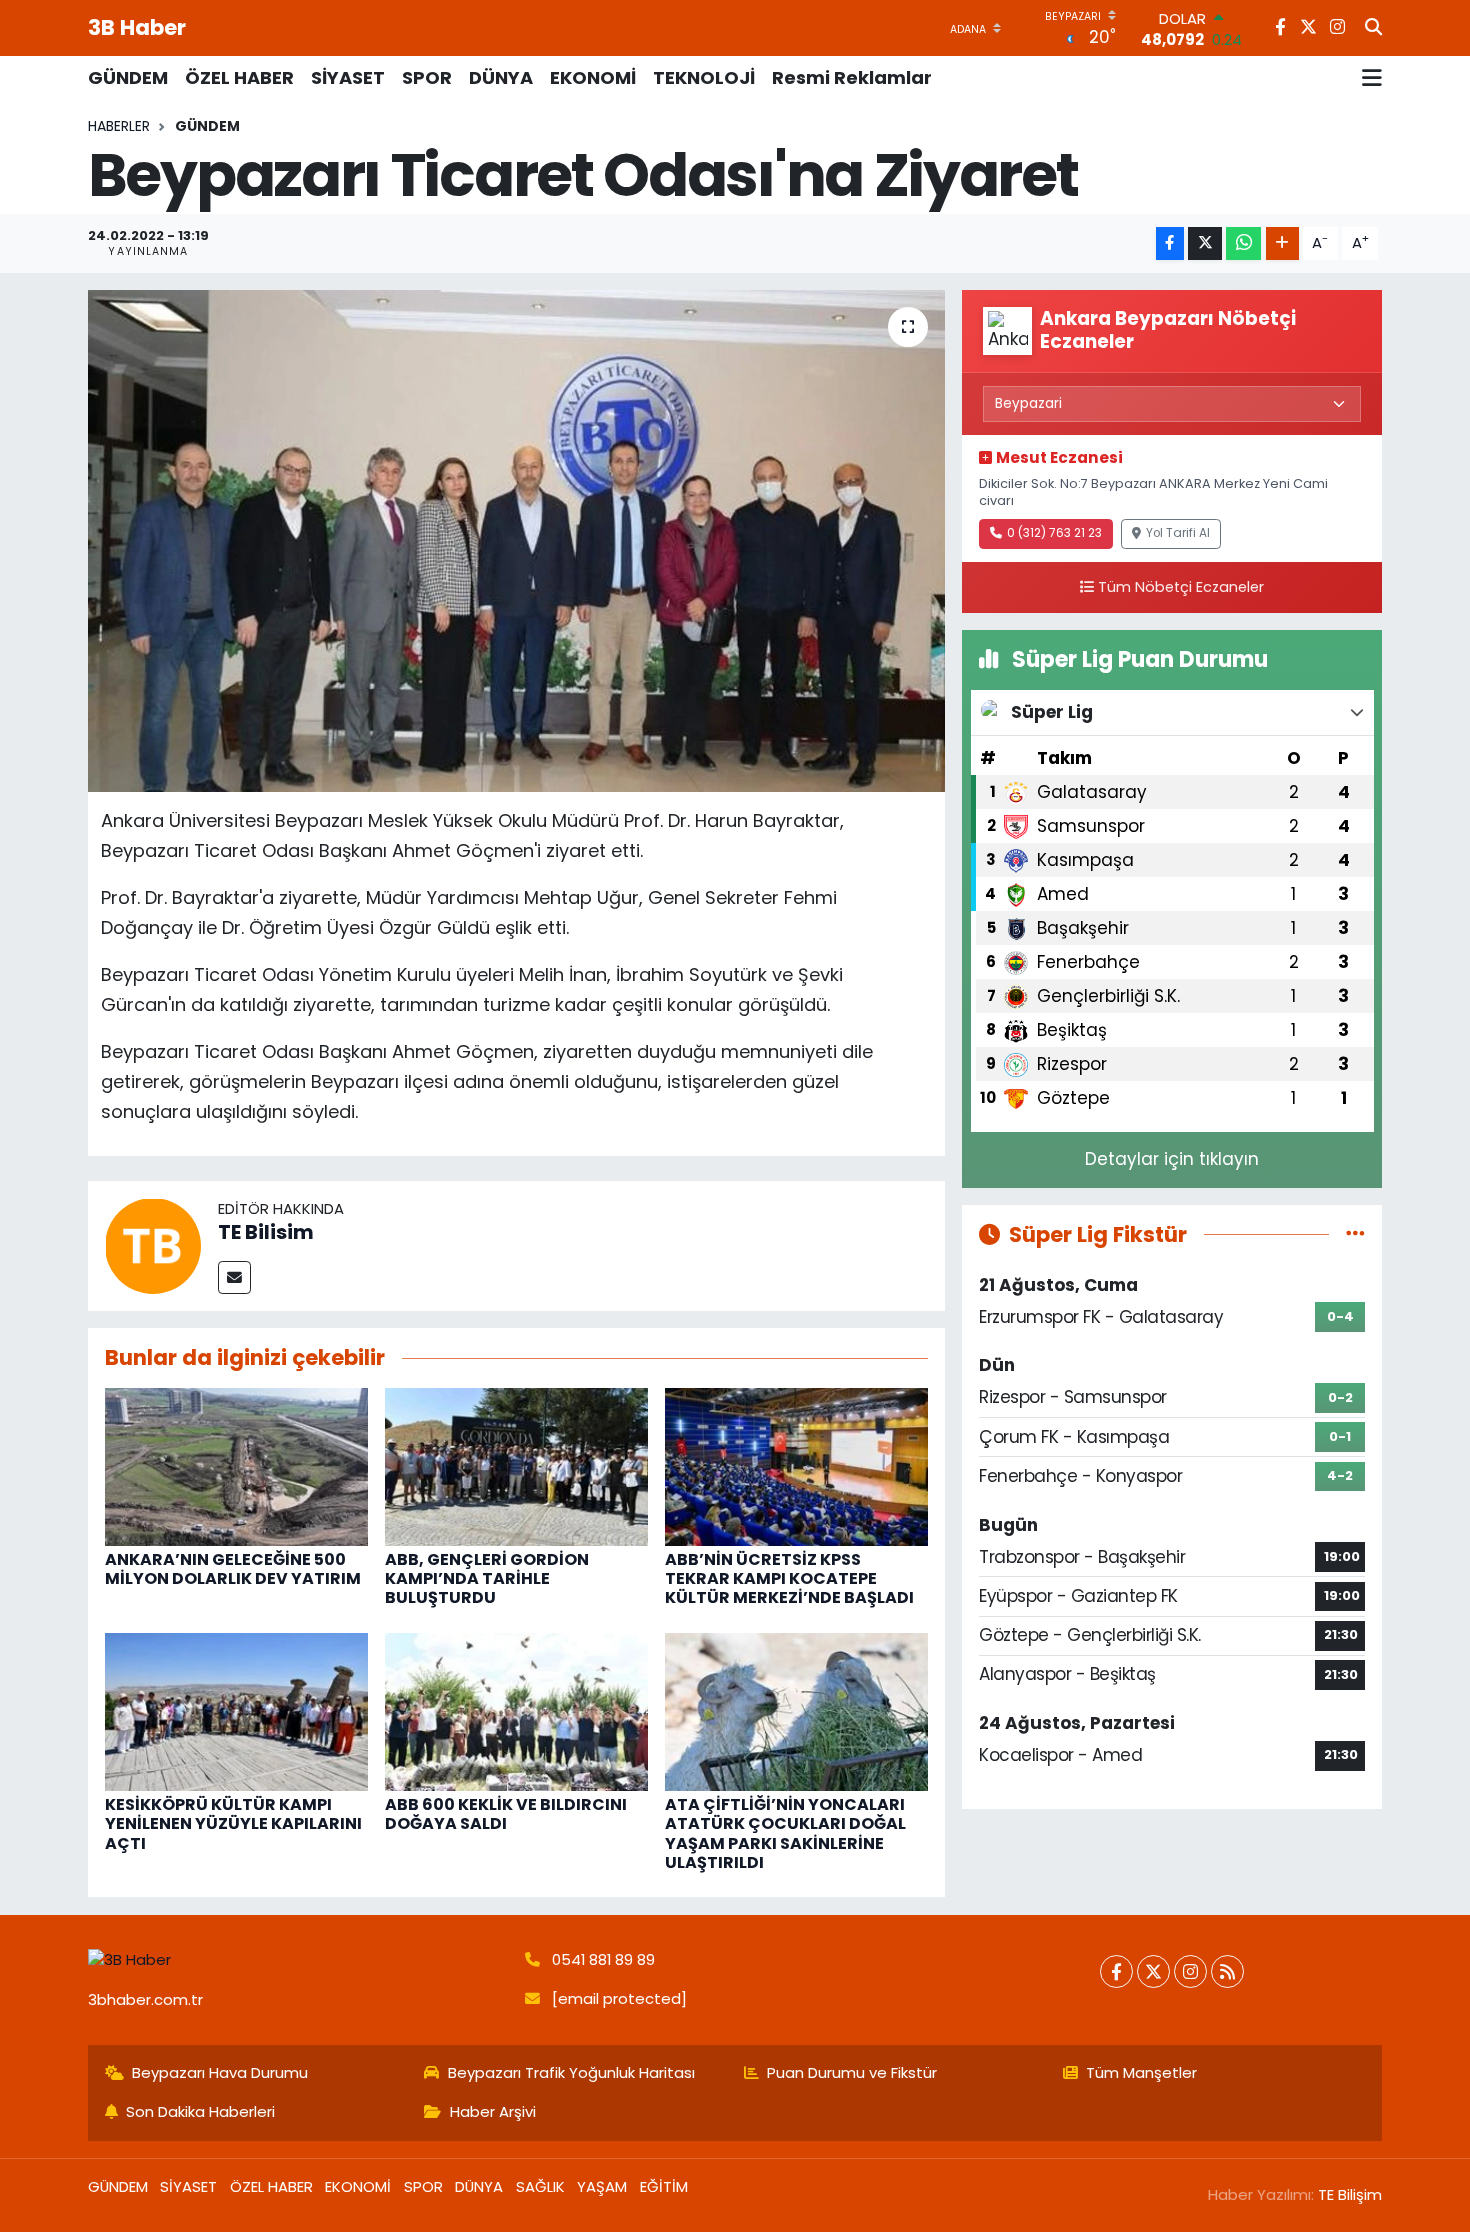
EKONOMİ (593, 77)
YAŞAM (602, 2186)
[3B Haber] (298, 1960)
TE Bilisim (266, 1232)
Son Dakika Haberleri (200, 2111)
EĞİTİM (664, 2186)
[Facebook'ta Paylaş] (1170, 243)
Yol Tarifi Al (1178, 533)
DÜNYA (501, 77)
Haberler (119, 126)
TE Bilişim (1350, 2194)
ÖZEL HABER (239, 77)
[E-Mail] (234, 1277)
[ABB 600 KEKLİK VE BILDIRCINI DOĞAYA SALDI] (516, 1711)
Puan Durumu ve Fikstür (852, 2072)
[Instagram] (1190, 1971)
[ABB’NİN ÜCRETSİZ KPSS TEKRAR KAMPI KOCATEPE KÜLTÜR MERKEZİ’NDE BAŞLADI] (796, 1465)
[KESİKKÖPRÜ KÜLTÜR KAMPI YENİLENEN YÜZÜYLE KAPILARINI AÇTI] (236, 1711)
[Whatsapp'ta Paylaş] (1243, 243)
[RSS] (1227, 1971)
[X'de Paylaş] (1205, 243)
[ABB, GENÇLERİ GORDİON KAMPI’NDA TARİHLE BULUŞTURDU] (516, 1465)
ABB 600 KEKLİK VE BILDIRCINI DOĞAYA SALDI (506, 1814)
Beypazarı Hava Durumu (220, 2072)
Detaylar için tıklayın (1172, 1159)
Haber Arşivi (493, 2111)
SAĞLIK (540, 2186)
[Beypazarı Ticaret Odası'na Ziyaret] (516, 541)
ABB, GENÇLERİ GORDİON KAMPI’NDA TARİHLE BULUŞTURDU (487, 1578)
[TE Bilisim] (153, 1245)
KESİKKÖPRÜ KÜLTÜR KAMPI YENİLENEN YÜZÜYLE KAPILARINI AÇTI (233, 1823)
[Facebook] (1116, 1971)
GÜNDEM (128, 77)
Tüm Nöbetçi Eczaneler (1181, 587)
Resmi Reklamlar (852, 77)
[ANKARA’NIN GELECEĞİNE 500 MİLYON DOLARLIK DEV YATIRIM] (236, 1465)
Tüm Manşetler (1141, 2072)
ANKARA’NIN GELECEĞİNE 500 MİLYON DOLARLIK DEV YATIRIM (233, 1569)
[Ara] (1373, 28)
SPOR (427, 77)
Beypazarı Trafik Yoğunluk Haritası (571, 2072)
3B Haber (137, 27)
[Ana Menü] (1372, 78)
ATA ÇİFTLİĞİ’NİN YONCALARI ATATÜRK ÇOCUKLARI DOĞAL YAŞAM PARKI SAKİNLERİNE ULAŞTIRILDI (785, 1833)
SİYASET (348, 77)
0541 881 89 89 (603, 1959)
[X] (1153, 1971)
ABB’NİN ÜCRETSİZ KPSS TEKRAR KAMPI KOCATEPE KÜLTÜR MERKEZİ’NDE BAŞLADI (789, 1578)
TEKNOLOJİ (704, 77)
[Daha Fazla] (1282, 243)
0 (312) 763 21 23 (1054, 533)
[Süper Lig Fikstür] (1355, 1234)
